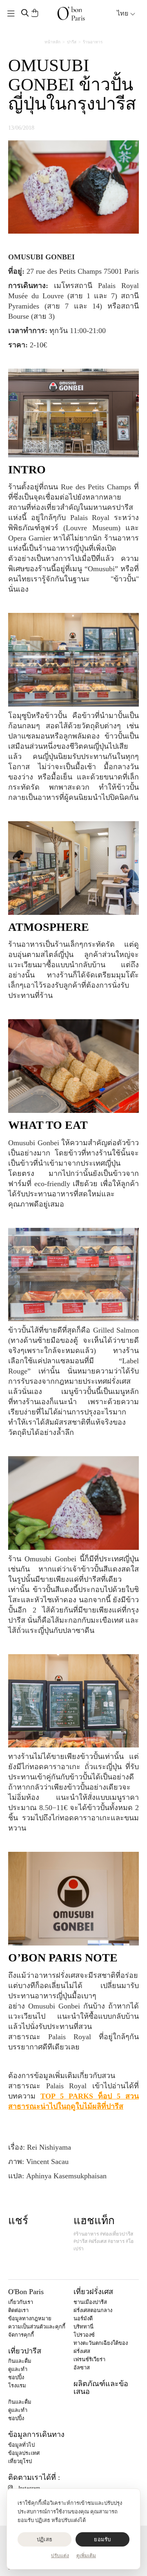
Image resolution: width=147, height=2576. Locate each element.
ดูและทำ (18, 2369)
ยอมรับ (102, 2539)
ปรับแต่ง (60, 2556)
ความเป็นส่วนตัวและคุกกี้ (37, 2327)
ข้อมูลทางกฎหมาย (30, 2318)
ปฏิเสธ (45, 2539)
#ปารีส (80, 2241)
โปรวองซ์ (84, 2335)
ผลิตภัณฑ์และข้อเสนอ (101, 2388)
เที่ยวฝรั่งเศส (93, 2292)
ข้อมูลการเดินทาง (36, 2434)
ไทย (123, 13)
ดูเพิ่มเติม (86, 2556)
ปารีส (72, 42)
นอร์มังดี (83, 2318)
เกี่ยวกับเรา (21, 2302)
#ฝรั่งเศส (98, 2241)
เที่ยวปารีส (25, 2351)
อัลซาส (82, 2368)
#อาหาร (116, 2241)
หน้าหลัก (52, 42)
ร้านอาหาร (93, 42)
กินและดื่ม (20, 2361)
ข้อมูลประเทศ (24, 2453)
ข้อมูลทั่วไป (21, 2445)
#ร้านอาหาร (86, 2234)
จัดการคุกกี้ (21, 2335)
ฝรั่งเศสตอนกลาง (93, 2310)
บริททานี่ (84, 2327)
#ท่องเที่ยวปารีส (117, 2234)
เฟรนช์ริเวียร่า (89, 2359)
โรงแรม (17, 2386)
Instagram (29, 2488)
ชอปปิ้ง (16, 2377)
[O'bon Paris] (71, 14)
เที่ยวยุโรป (20, 2461)
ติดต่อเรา (18, 2310)
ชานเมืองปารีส (90, 2302)
